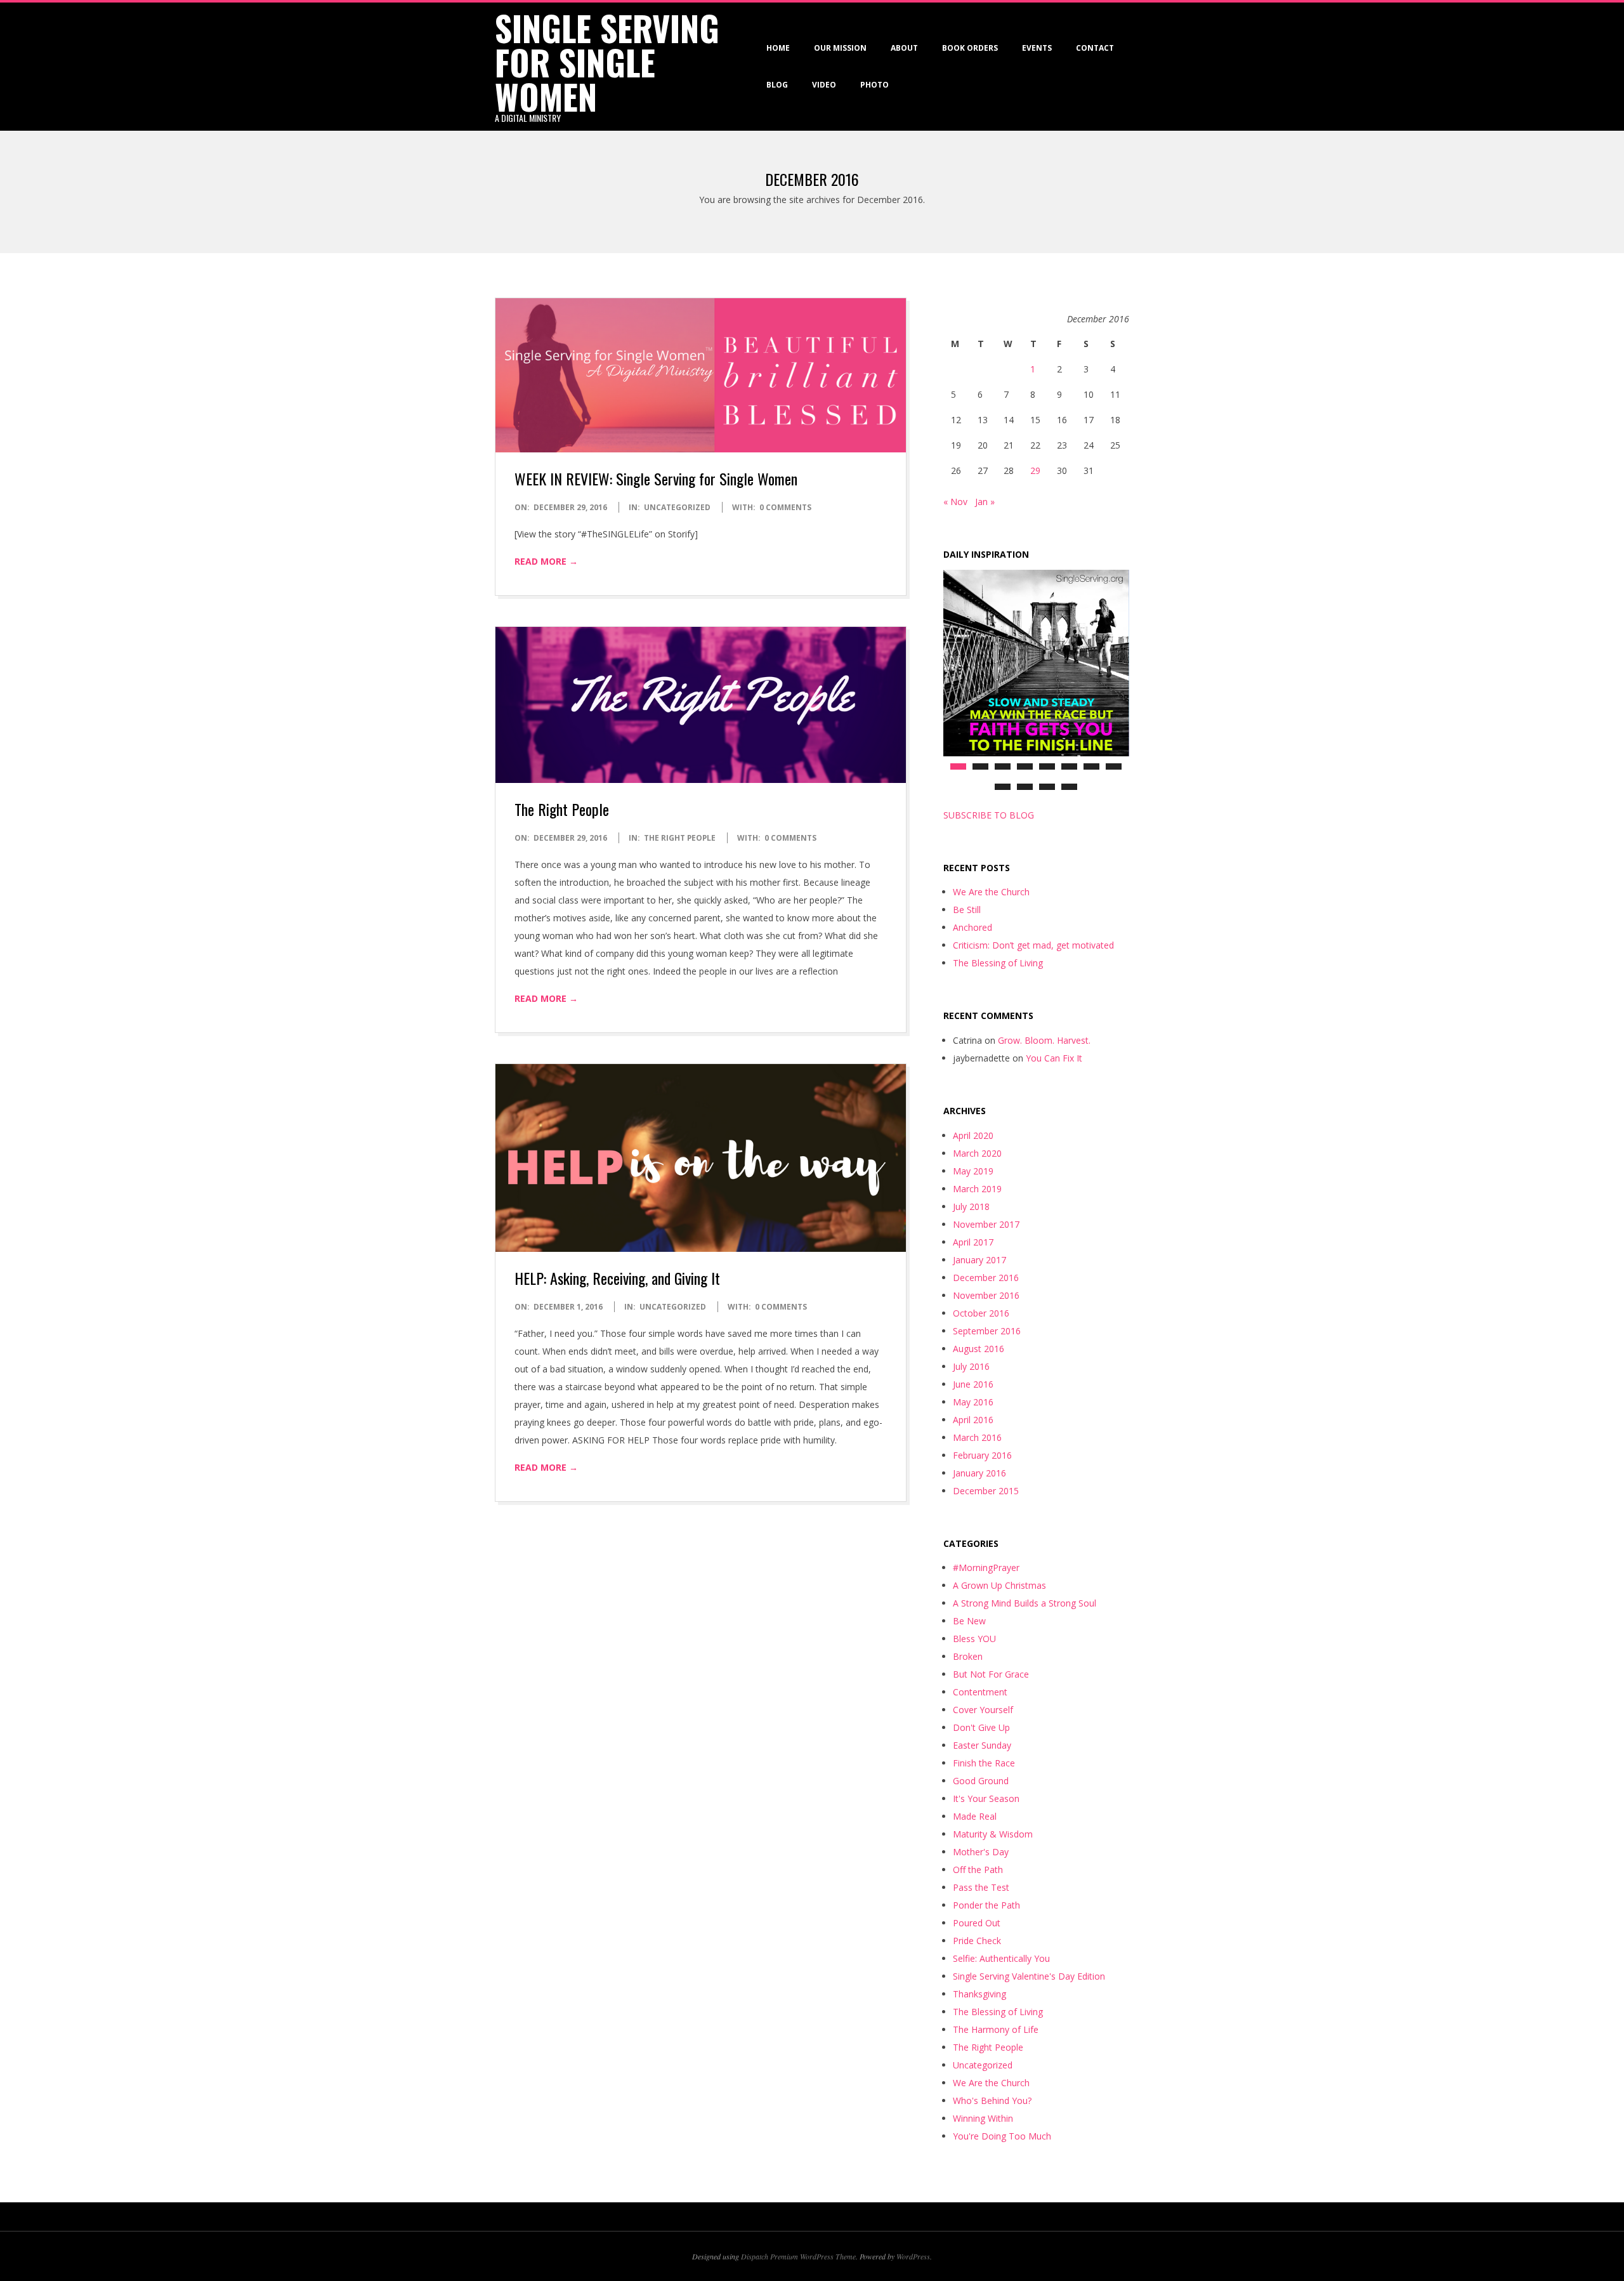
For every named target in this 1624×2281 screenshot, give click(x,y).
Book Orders (970, 48)
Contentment (980, 1692)
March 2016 (977, 1437)
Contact (1095, 48)
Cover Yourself (983, 1710)
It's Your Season (986, 1798)
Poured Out (977, 1923)
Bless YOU (974, 1639)
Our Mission (840, 48)
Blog (777, 85)
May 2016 (973, 1402)
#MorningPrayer (986, 1568)
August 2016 (979, 1349)
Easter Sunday (982, 1745)
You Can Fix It (1054, 1058)
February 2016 (982, 1455)
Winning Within (983, 2118)
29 (1035, 470)
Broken (968, 1656)
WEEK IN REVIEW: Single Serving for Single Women (656, 478)
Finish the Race (984, 1763)
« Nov (955, 502)
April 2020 (973, 1135)
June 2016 (973, 1384)
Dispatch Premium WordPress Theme (798, 2256)
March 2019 (977, 1189)
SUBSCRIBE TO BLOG (989, 815)
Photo (874, 85)
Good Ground (981, 1781)
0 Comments (785, 507)
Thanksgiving (979, 1994)
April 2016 (973, 1420)
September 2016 (987, 1331)
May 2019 (973, 1171)
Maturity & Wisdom (993, 1834)
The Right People (562, 809)
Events (1037, 48)
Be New (969, 1621)
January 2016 (979, 1473)
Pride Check (977, 1941)
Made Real (975, 1816)
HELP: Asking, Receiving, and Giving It (617, 1278)
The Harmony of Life (996, 2029)
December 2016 (986, 1278)
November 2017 (986, 1224)
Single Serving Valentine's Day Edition (1029, 1976)
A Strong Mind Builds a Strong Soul (1025, 1603)
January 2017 (979, 1260)
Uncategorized (677, 507)
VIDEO (824, 85)
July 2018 (971, 1206)
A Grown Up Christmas (999, 1585)
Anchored (972, 927)
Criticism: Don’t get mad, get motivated (1033, 945)
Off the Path (978, 1870)
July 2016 (971, 1366)
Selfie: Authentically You (1001, 1958)
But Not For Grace (991, 1674)
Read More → (546, 561)
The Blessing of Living (998, 963)
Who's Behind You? (992, 2100)
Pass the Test (981, 1887)
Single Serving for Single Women (607, 62)
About (904, 48)
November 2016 (986, 1295)
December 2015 (986, 1491)
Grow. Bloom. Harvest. (1044, 1040)
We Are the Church (991, 892)
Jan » (985, 502)
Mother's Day (981, 1852)
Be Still (967, 910)
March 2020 (977, 1153)
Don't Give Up (981, 1727)
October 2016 (981, 1313)
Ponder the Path (986, 1905)
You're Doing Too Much (1002, 2136)
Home (778, 48)
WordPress (913, 2256)
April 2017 (973, 1242)
